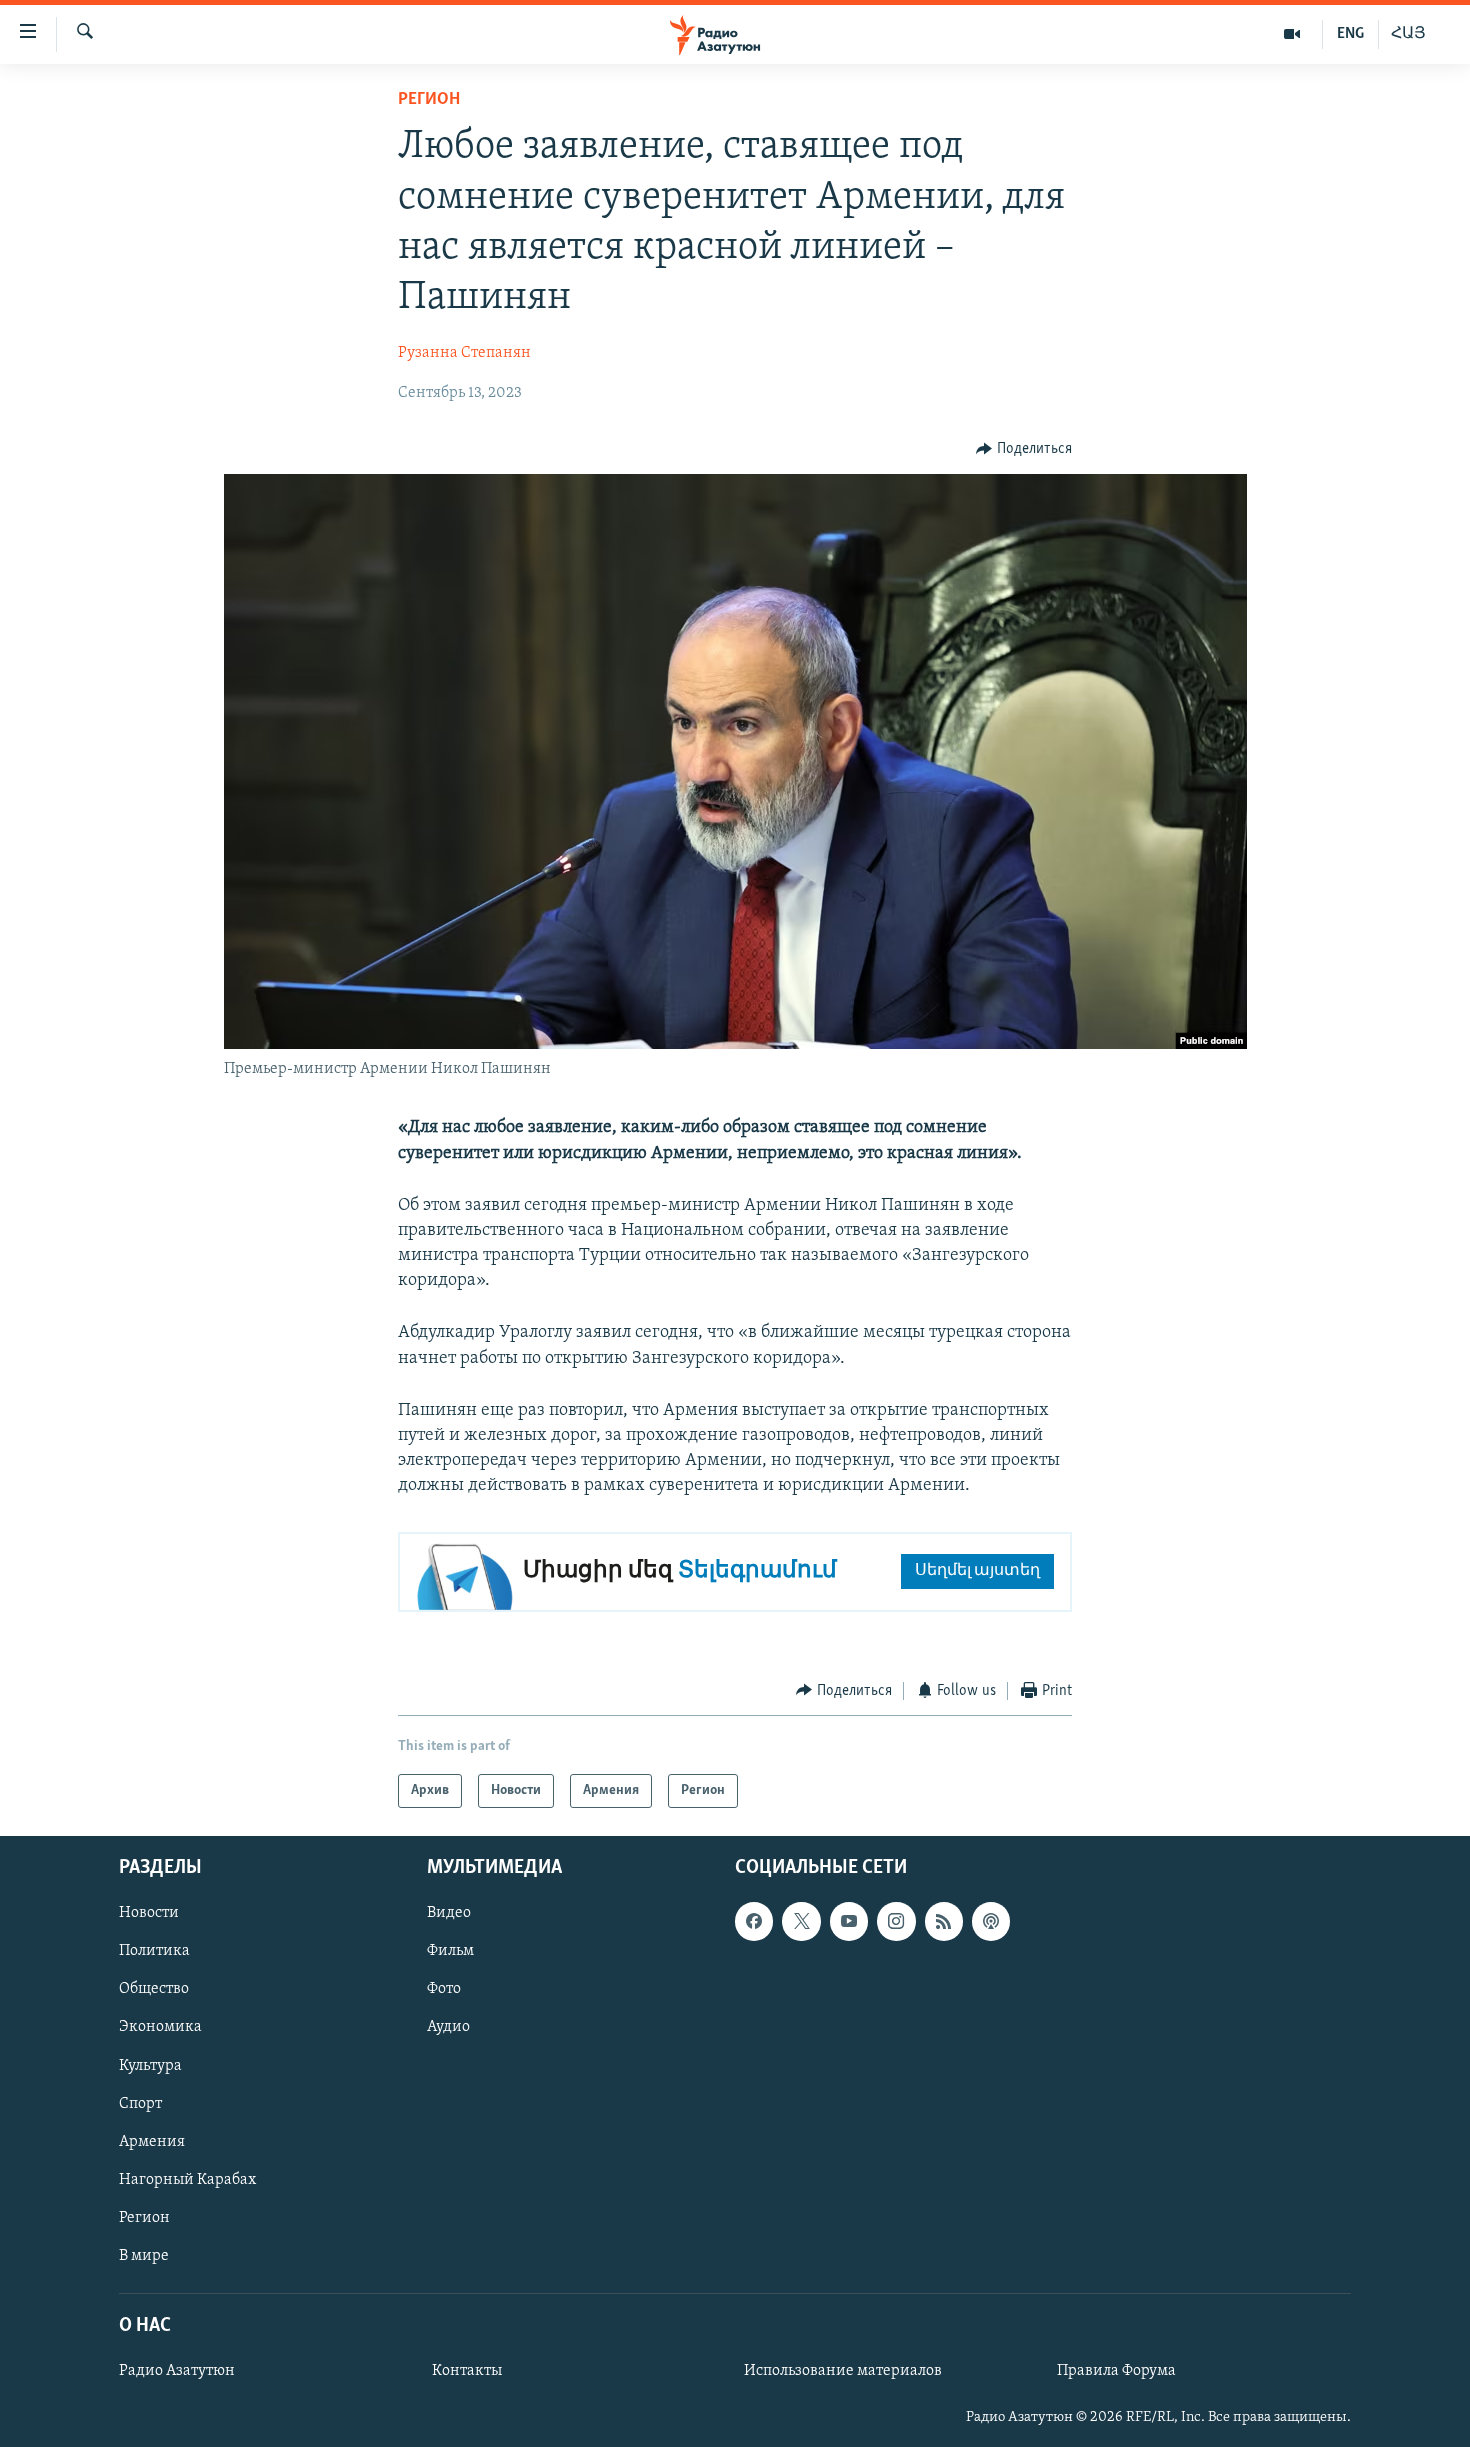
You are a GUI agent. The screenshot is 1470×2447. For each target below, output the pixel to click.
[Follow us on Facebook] (754, 1921)
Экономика (160, 2028)
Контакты (467, 2371)
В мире (144, 2256)
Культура (150, 2066)
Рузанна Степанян (464, 353)
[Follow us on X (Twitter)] (801, 1921)
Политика (154, 1952)
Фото (444, 1990)
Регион (429, 100)
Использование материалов (843, 2371)
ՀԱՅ (1408, 34)
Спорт (140, 2104)
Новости (149, 1913)
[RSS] (944, 1921)
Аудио (448, 2028)
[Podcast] (991, 1921)
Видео (449, 1913)
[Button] (1024, 449)
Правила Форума (1116, 2371)
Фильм (450, 1952)
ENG (1350, 34)
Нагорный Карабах (187, 2180)
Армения (152, 2142)
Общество (154, 1990)
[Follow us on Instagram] (896, 1921)
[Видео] (1292, 34)
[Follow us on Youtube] (849, 1921)
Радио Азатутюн (177, 2371)
